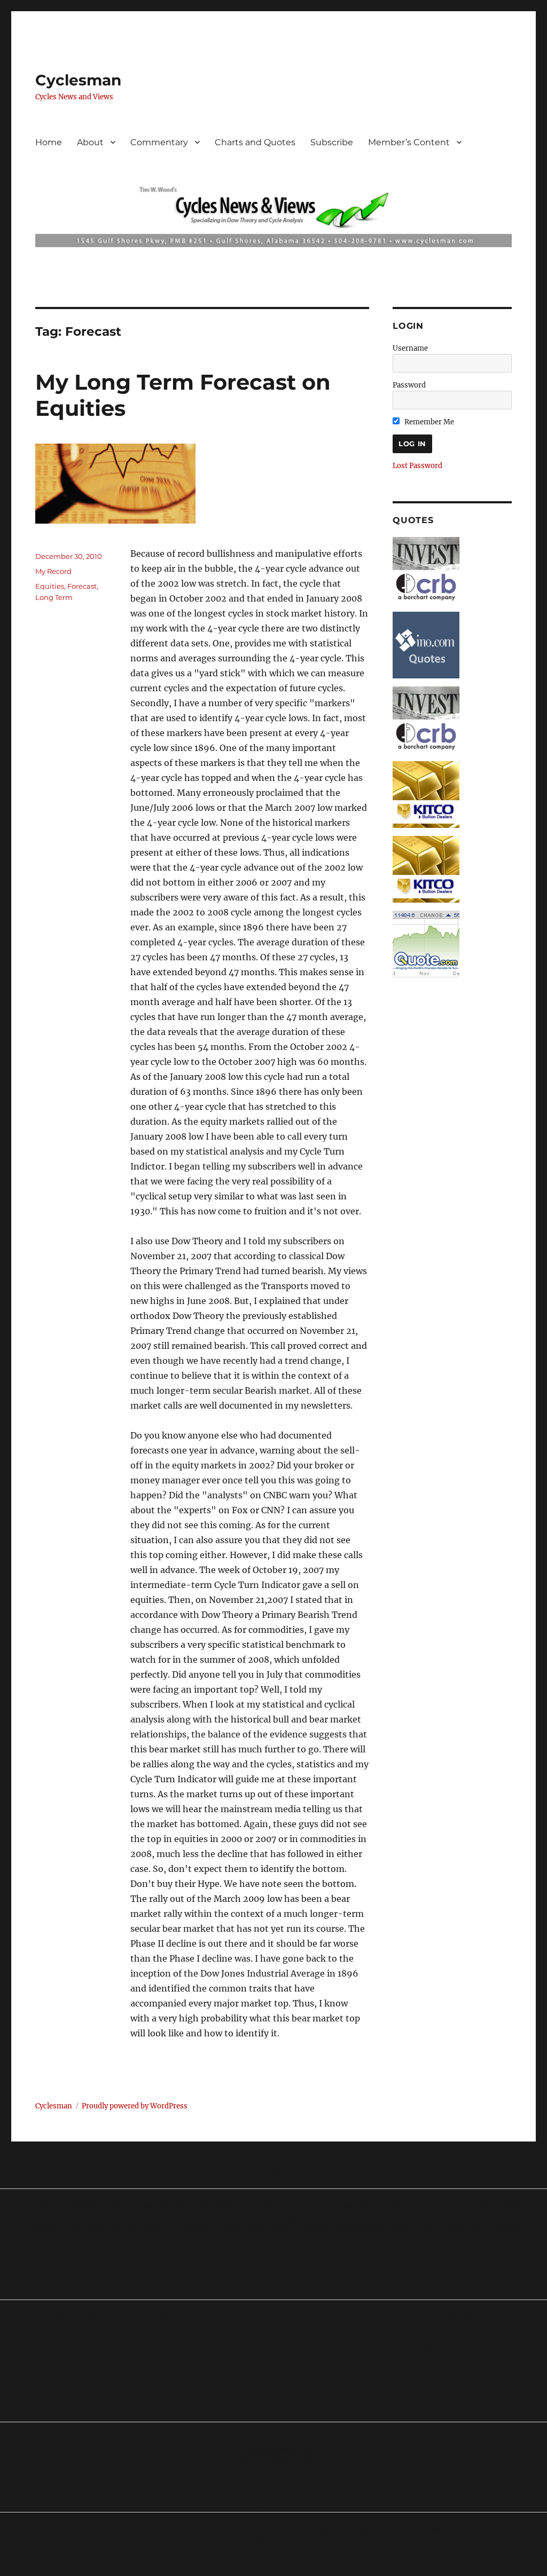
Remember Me (428, 422)
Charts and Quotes (255, 142)
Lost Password (417, 466)
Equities (50, 586)
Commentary (159, 142)
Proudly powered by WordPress (135, 2106)
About (90, 142)
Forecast (82, 586)
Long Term (54, 597)
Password (409, 385)
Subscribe (332, 142)
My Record (53, 571)
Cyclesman (78, 80)
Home (49, 142)
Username (410, 348)
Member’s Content (409, 142)
